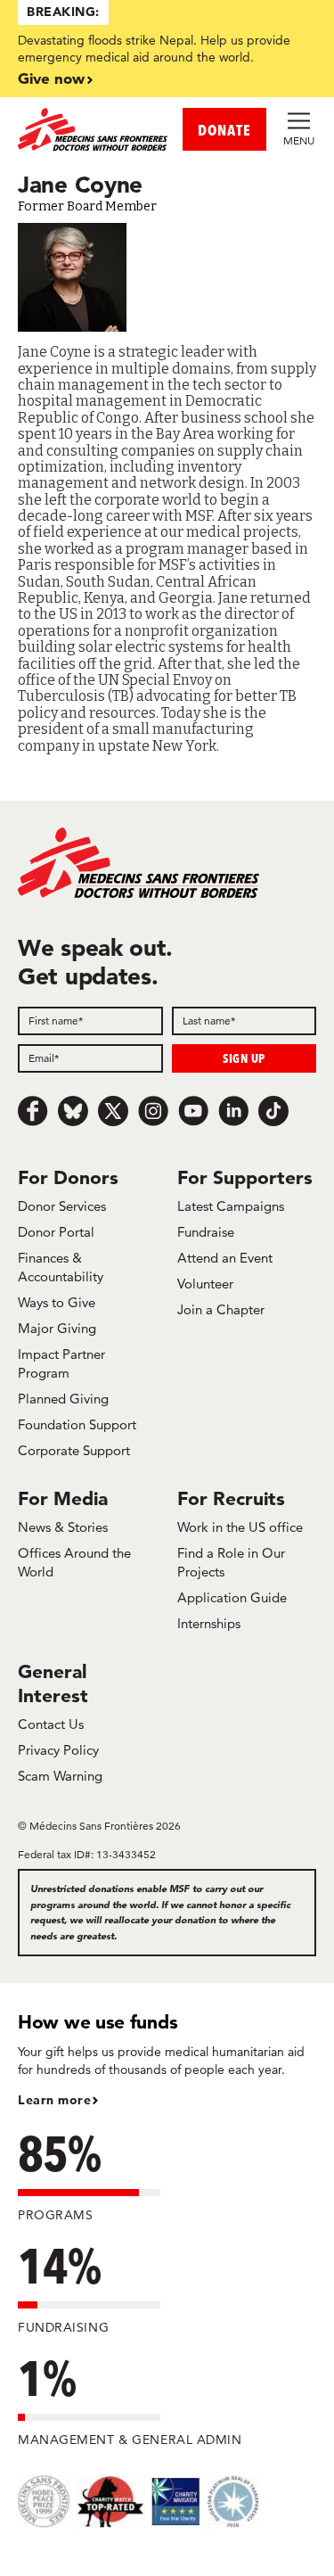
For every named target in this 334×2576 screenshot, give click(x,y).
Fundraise (206, 1232)
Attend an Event (225, 1258)
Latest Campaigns (231, 1206)
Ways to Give (57, 1302)
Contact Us (51, 1724)
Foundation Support (77, 1424)
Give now (51, 78)
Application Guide (232, 1597)
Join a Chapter (221, 1309)
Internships (209, 1623)
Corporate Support (74, 1450)
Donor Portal (56, 1232)
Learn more (54, 2100)
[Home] (93, 129)
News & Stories (63, 1527)
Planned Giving (63, 1399)
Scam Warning (60, 1776)
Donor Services (62, 1206)
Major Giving (57, 1328)
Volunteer (205, 1284)
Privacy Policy (58, 1750)
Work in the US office (240, 1527)
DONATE (224, 130)
